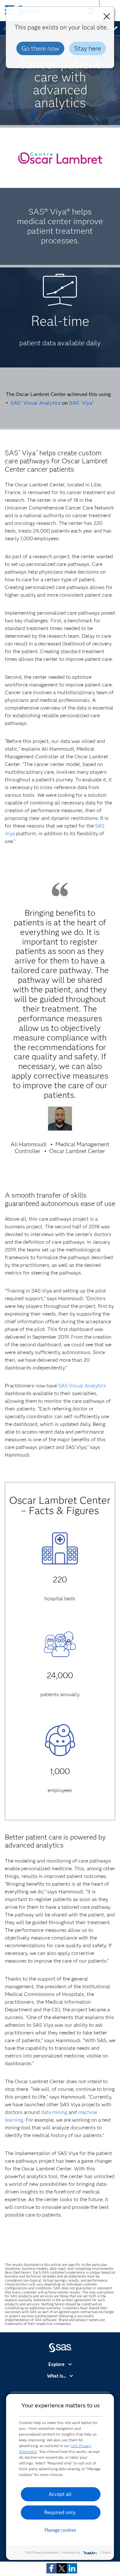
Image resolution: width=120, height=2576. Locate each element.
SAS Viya (81, 403)
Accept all (60, 2494)
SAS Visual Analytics (36, 403)
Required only (60, 2512)
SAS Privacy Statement (42, 2552)
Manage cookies (60, 2530)
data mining (54, 2112)
